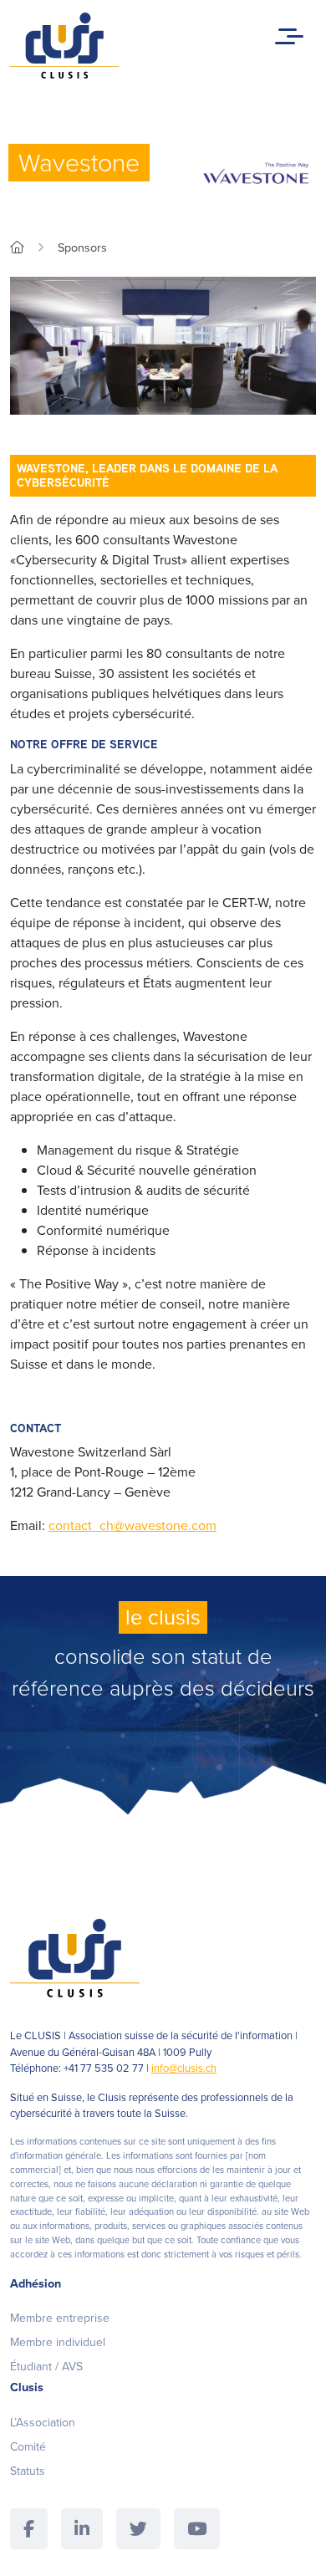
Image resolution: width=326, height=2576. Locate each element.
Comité (28, 2447)
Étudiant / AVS (46, 2367)
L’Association (43, 2423)
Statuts (28, 2471)
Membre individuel (58, 2342)
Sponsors (82, 247)
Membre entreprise (60, 2318)
